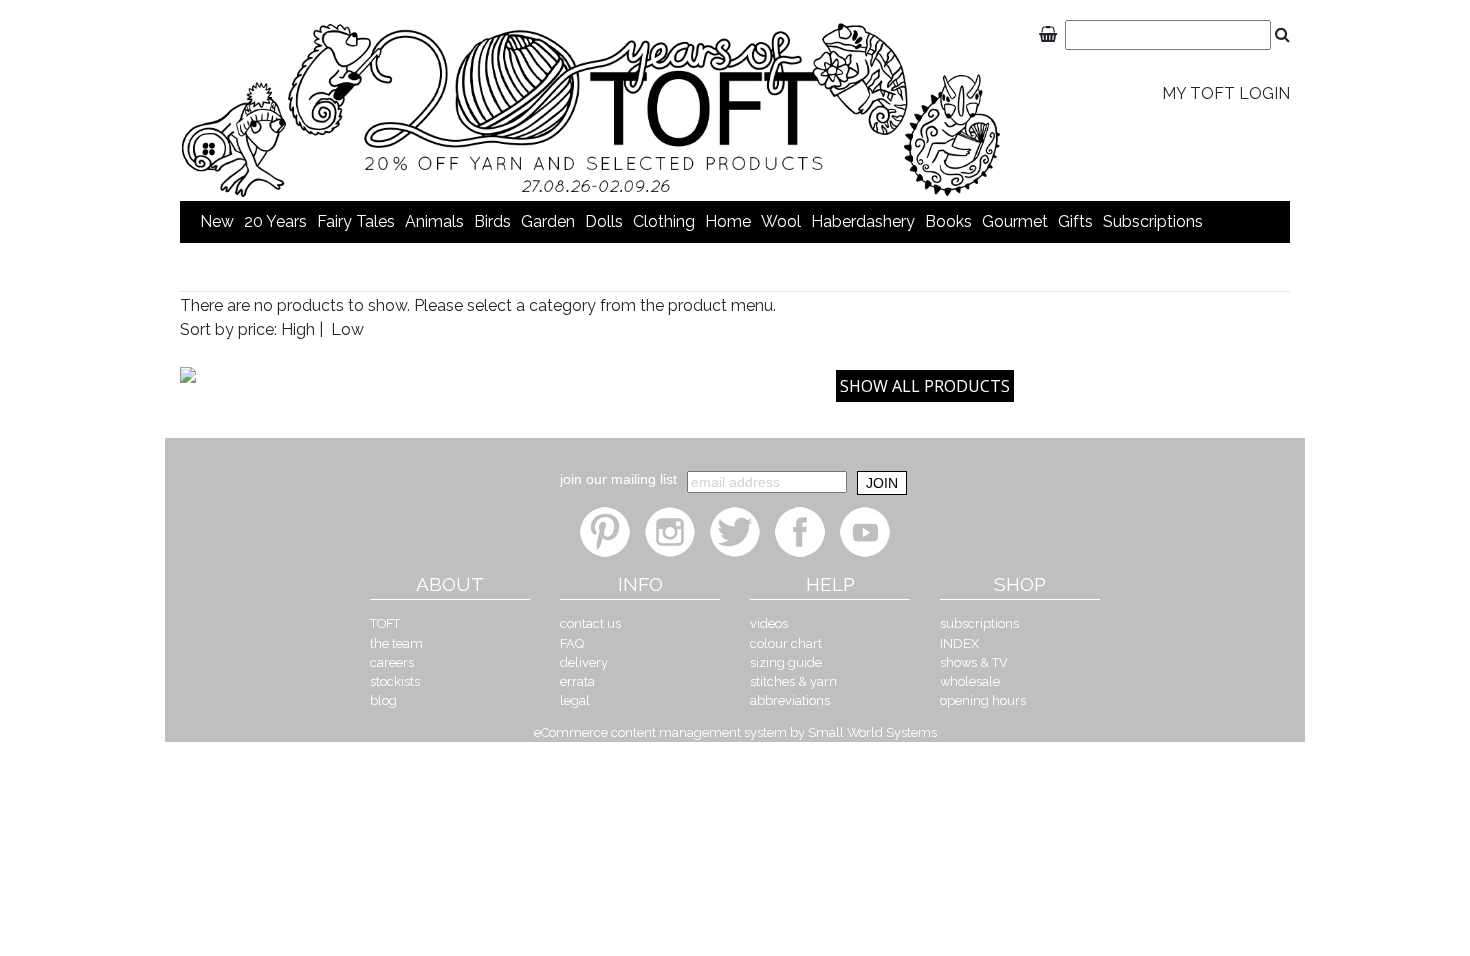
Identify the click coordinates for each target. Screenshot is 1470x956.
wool (781, 221)
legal (575, 700)
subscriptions (1153, 221)
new (217, 221)
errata (577, 681)
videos (769, 623)
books (948, 221)
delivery (584, 662)
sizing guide (786, 662)
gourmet (1015, 221)
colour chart (786, 643)
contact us (590, 623)
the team (396, 643)
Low (347, 329)
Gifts (1075, 221)
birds (492, 221)
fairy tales (356, 221)
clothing (664, 221)
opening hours (983, 700)
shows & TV (974, 662)
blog (383, 700)
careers (392, 662)
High (298, 329)
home (728, 221)
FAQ (572, 643)
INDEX (959, 643)
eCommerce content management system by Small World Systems (735, 732)
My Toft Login (1226, 93)
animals (434, 221)
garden (548, 221)
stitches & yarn (793, 681)
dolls (604, 221)
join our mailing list (618, 479)
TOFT (385, 623)
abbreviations (790, 700)
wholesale (970, 681)
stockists (395, 681)
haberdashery (863, 221)
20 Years (275, 221)
